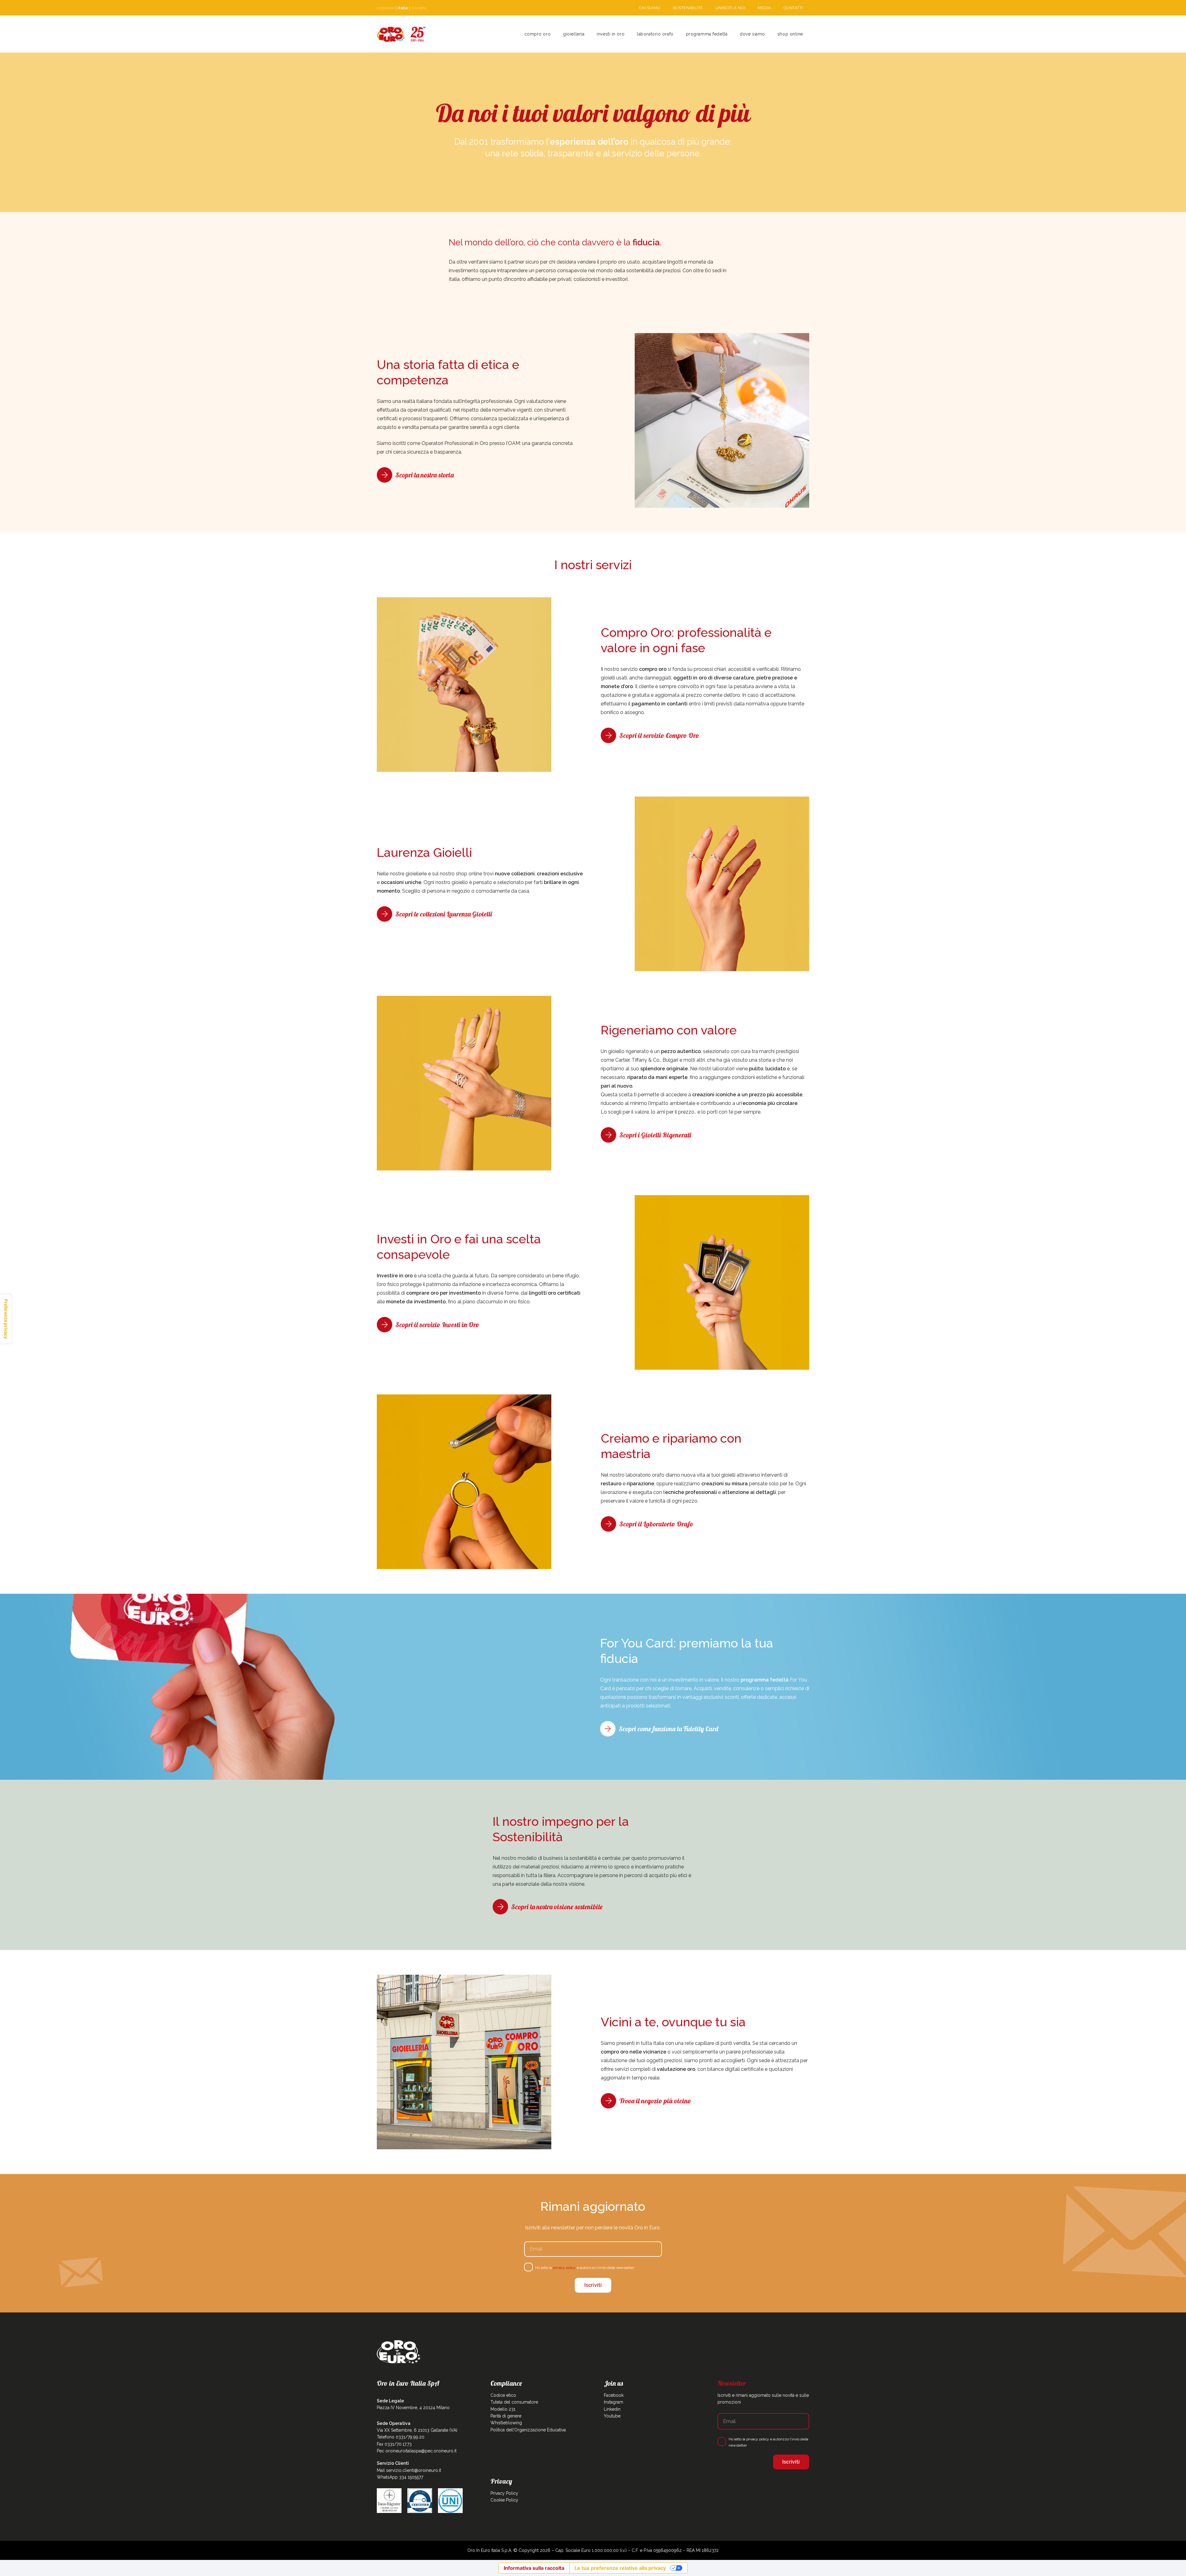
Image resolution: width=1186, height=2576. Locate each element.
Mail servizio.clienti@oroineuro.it (409, 2470)
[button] (587, 34)
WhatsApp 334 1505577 (400, 2477)
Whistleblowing (506, 2423)
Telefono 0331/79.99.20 (401, 2437)
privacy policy (564, 2268)
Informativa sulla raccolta (534, 2568)
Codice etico (503, 2395)
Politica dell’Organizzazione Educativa (528, 2430)
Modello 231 (503, 2409)
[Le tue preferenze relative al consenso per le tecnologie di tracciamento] (6, 1319)
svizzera (419, 8)
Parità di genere (506, 2416)
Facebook (614, 2395)
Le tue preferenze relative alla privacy (620, 2568)
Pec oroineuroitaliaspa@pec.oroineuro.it (417, 2451)
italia (403, 8)
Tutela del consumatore (514, 2402)
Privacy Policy (504, 2493)
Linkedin (612, 2409)
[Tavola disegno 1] (402, 34)
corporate (386, 8)
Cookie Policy (504, 2500)
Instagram (614, 2402)
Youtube (612, 2416)
